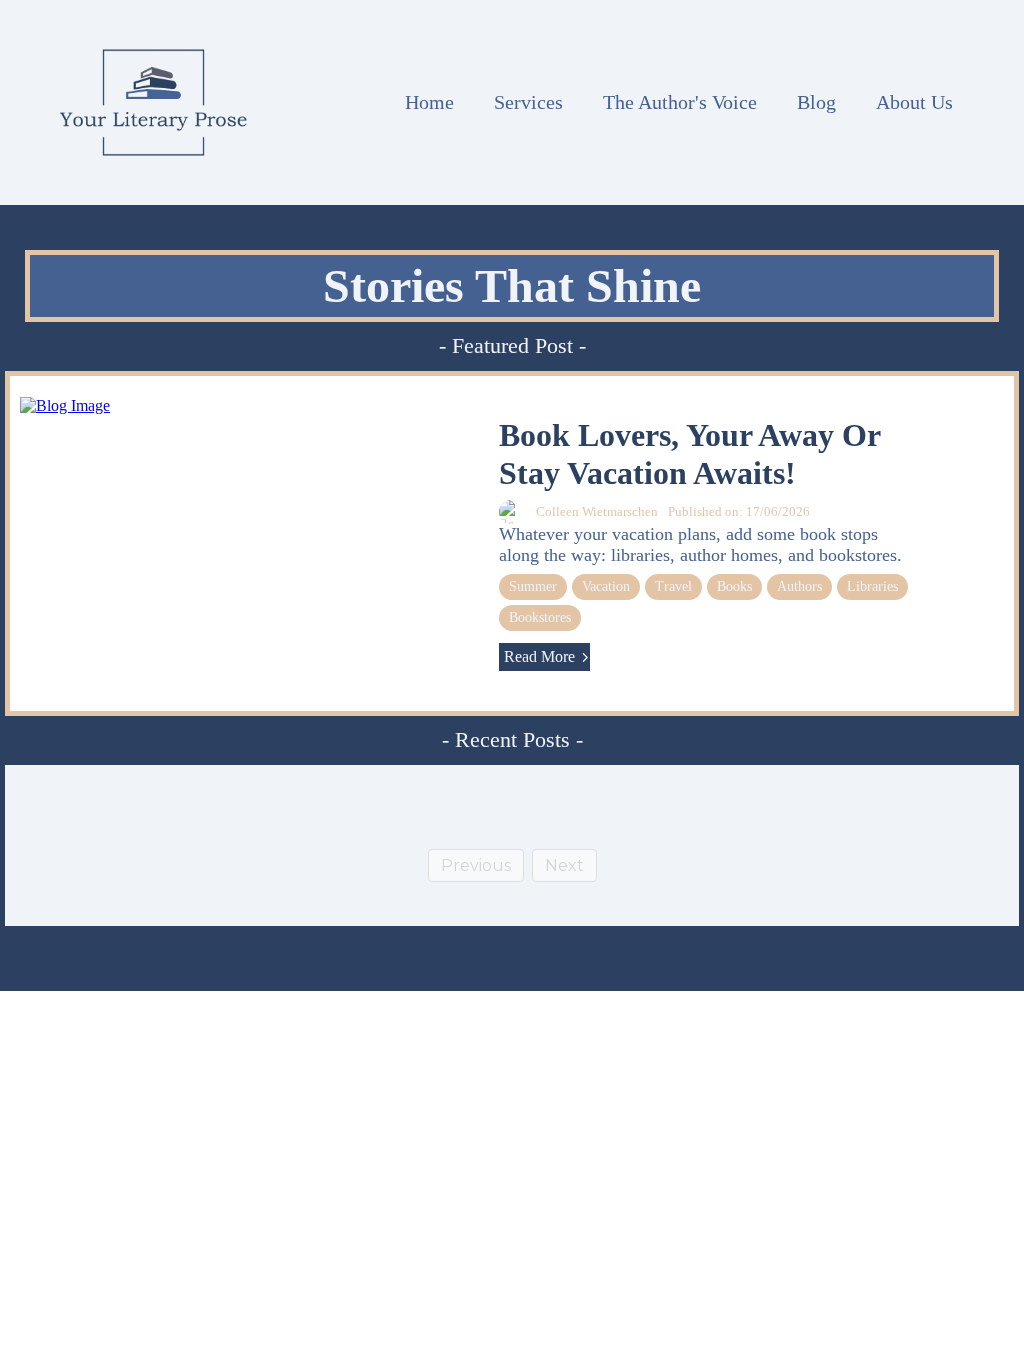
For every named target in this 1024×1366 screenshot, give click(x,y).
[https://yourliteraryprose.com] (153, 102)
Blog (816, 102)
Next (564, 865)
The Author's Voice (680, 102)
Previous (476, 865)
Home (429, 102)
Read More (539, 656)
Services (528, 102)
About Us (914, 102)
